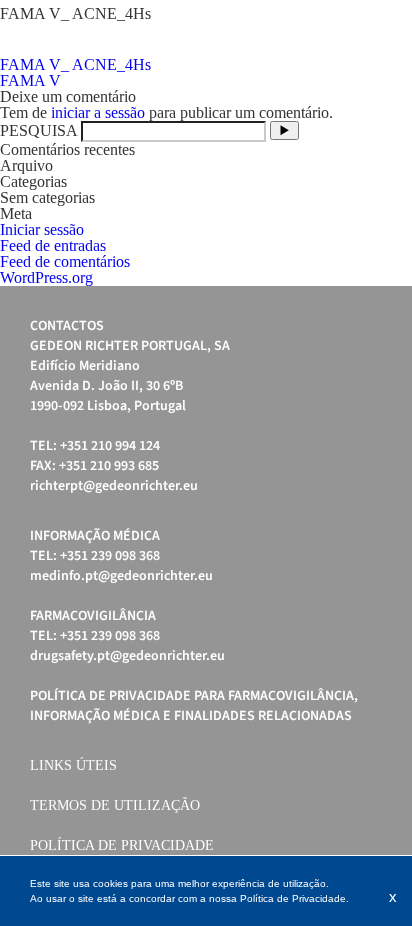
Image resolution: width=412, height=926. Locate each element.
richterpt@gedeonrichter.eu (114, 486)
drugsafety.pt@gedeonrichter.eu (127, 656)
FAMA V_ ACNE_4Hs (75, 64)
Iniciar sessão (42, 229)
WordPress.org (46, 277)
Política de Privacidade (122, 845)
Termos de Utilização (115, 805)
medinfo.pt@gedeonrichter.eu (121, 576)
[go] (284, 130)
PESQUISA (38, 130)
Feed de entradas (53, 245)
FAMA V (30, 80)
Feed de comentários (65, 261)
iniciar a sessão (98, 112)
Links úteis (73, 765)
